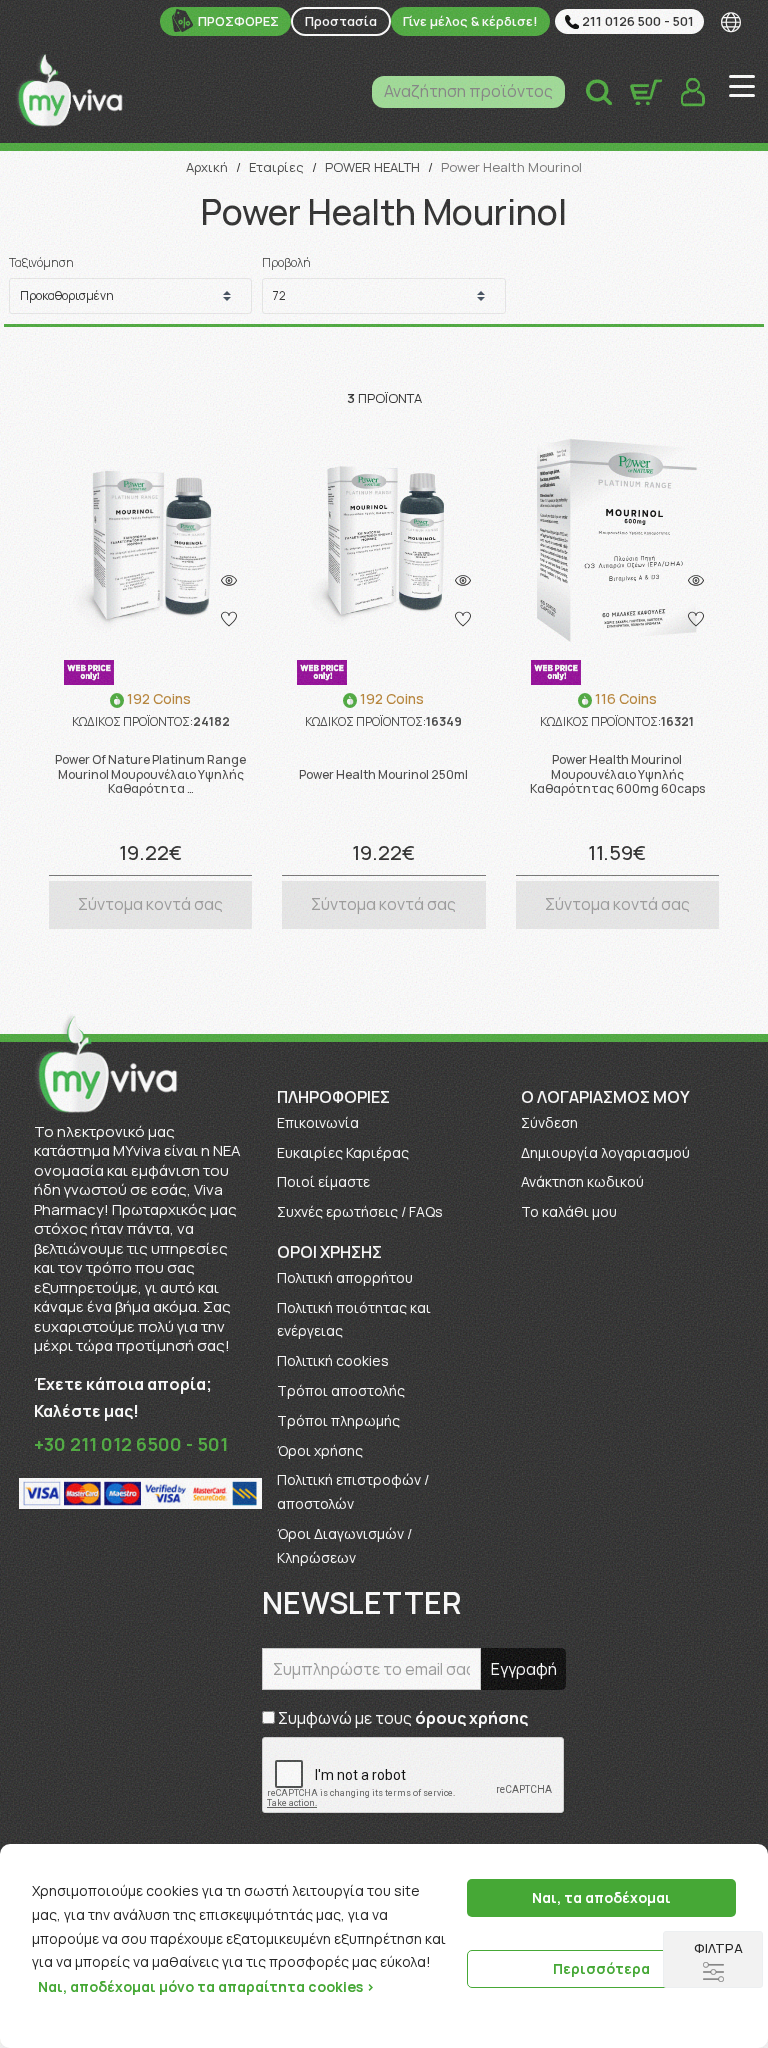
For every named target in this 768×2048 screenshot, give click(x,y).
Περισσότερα (601, 1968)
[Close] (746, 1861)
